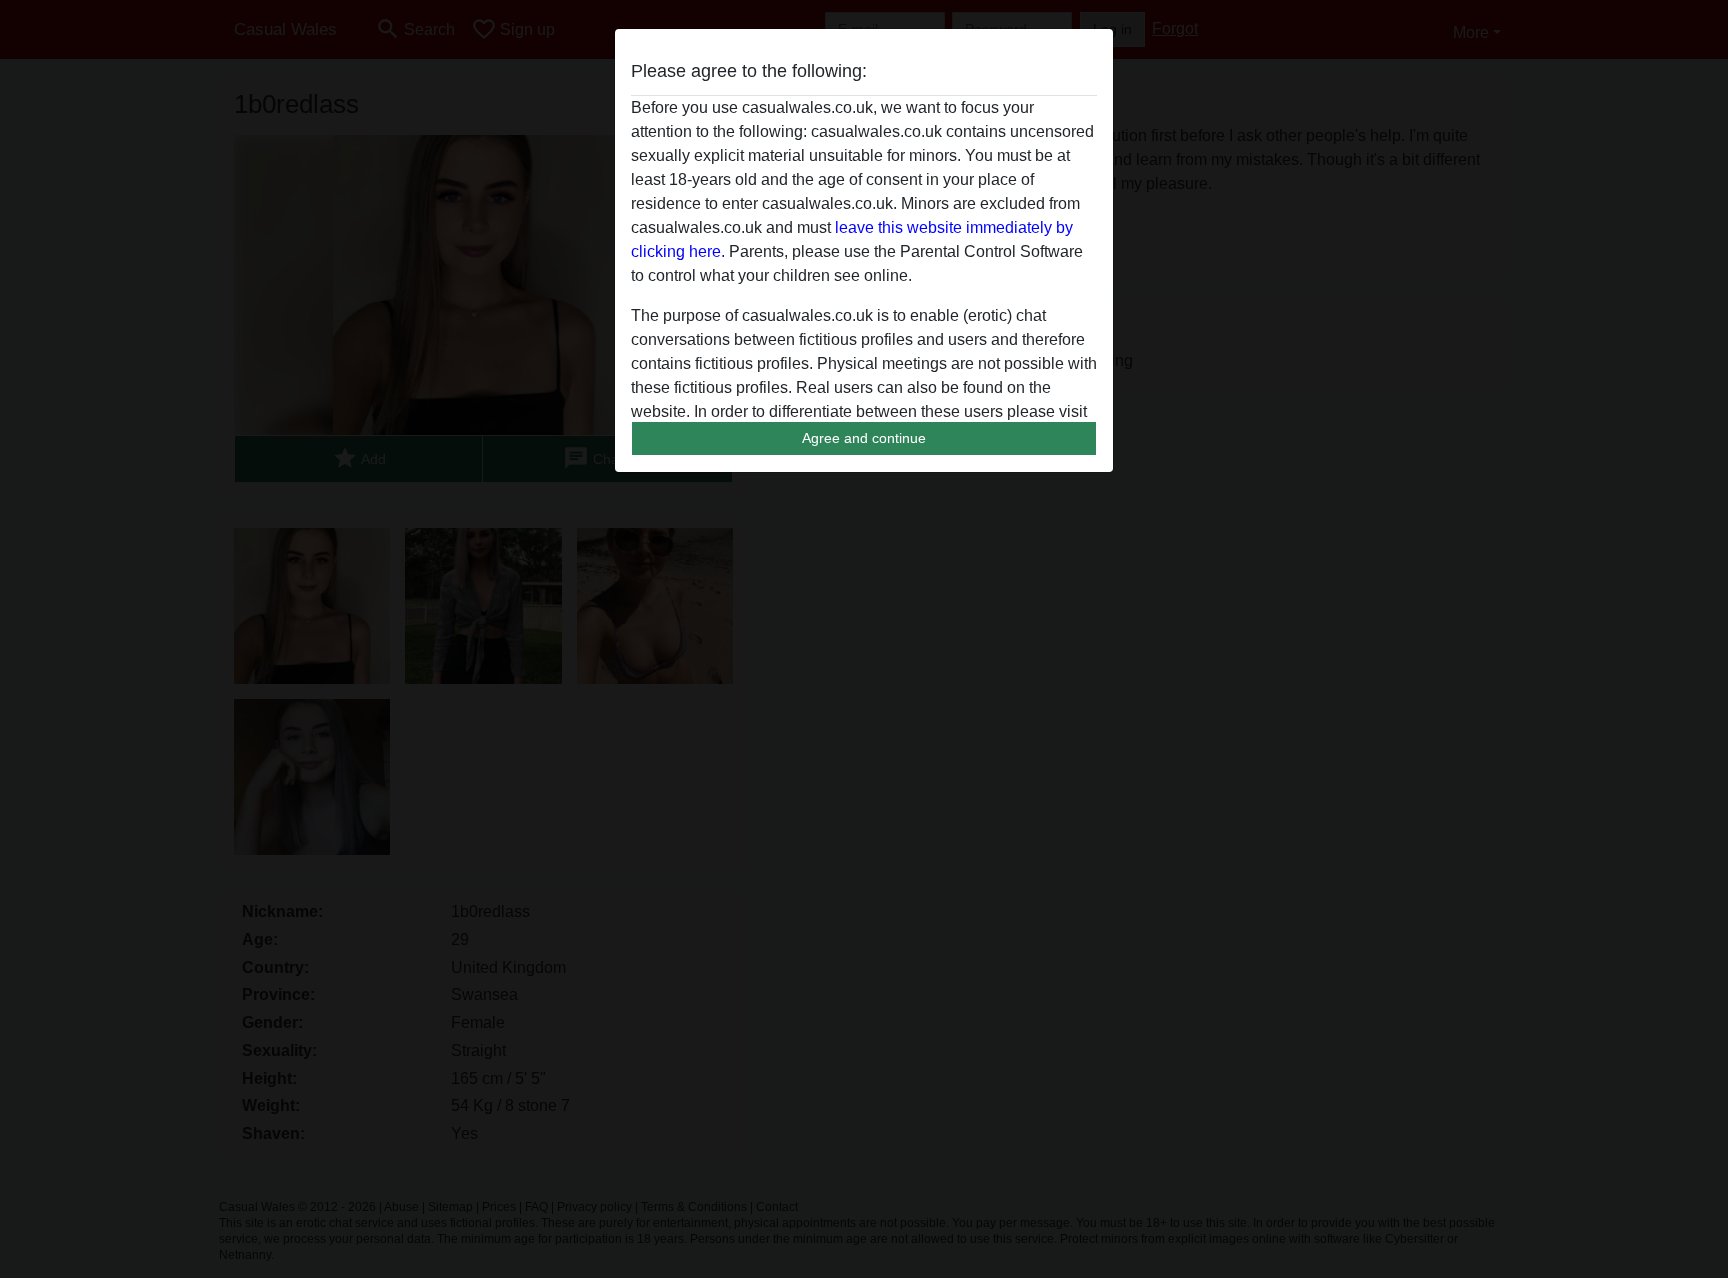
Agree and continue (864, 438)
